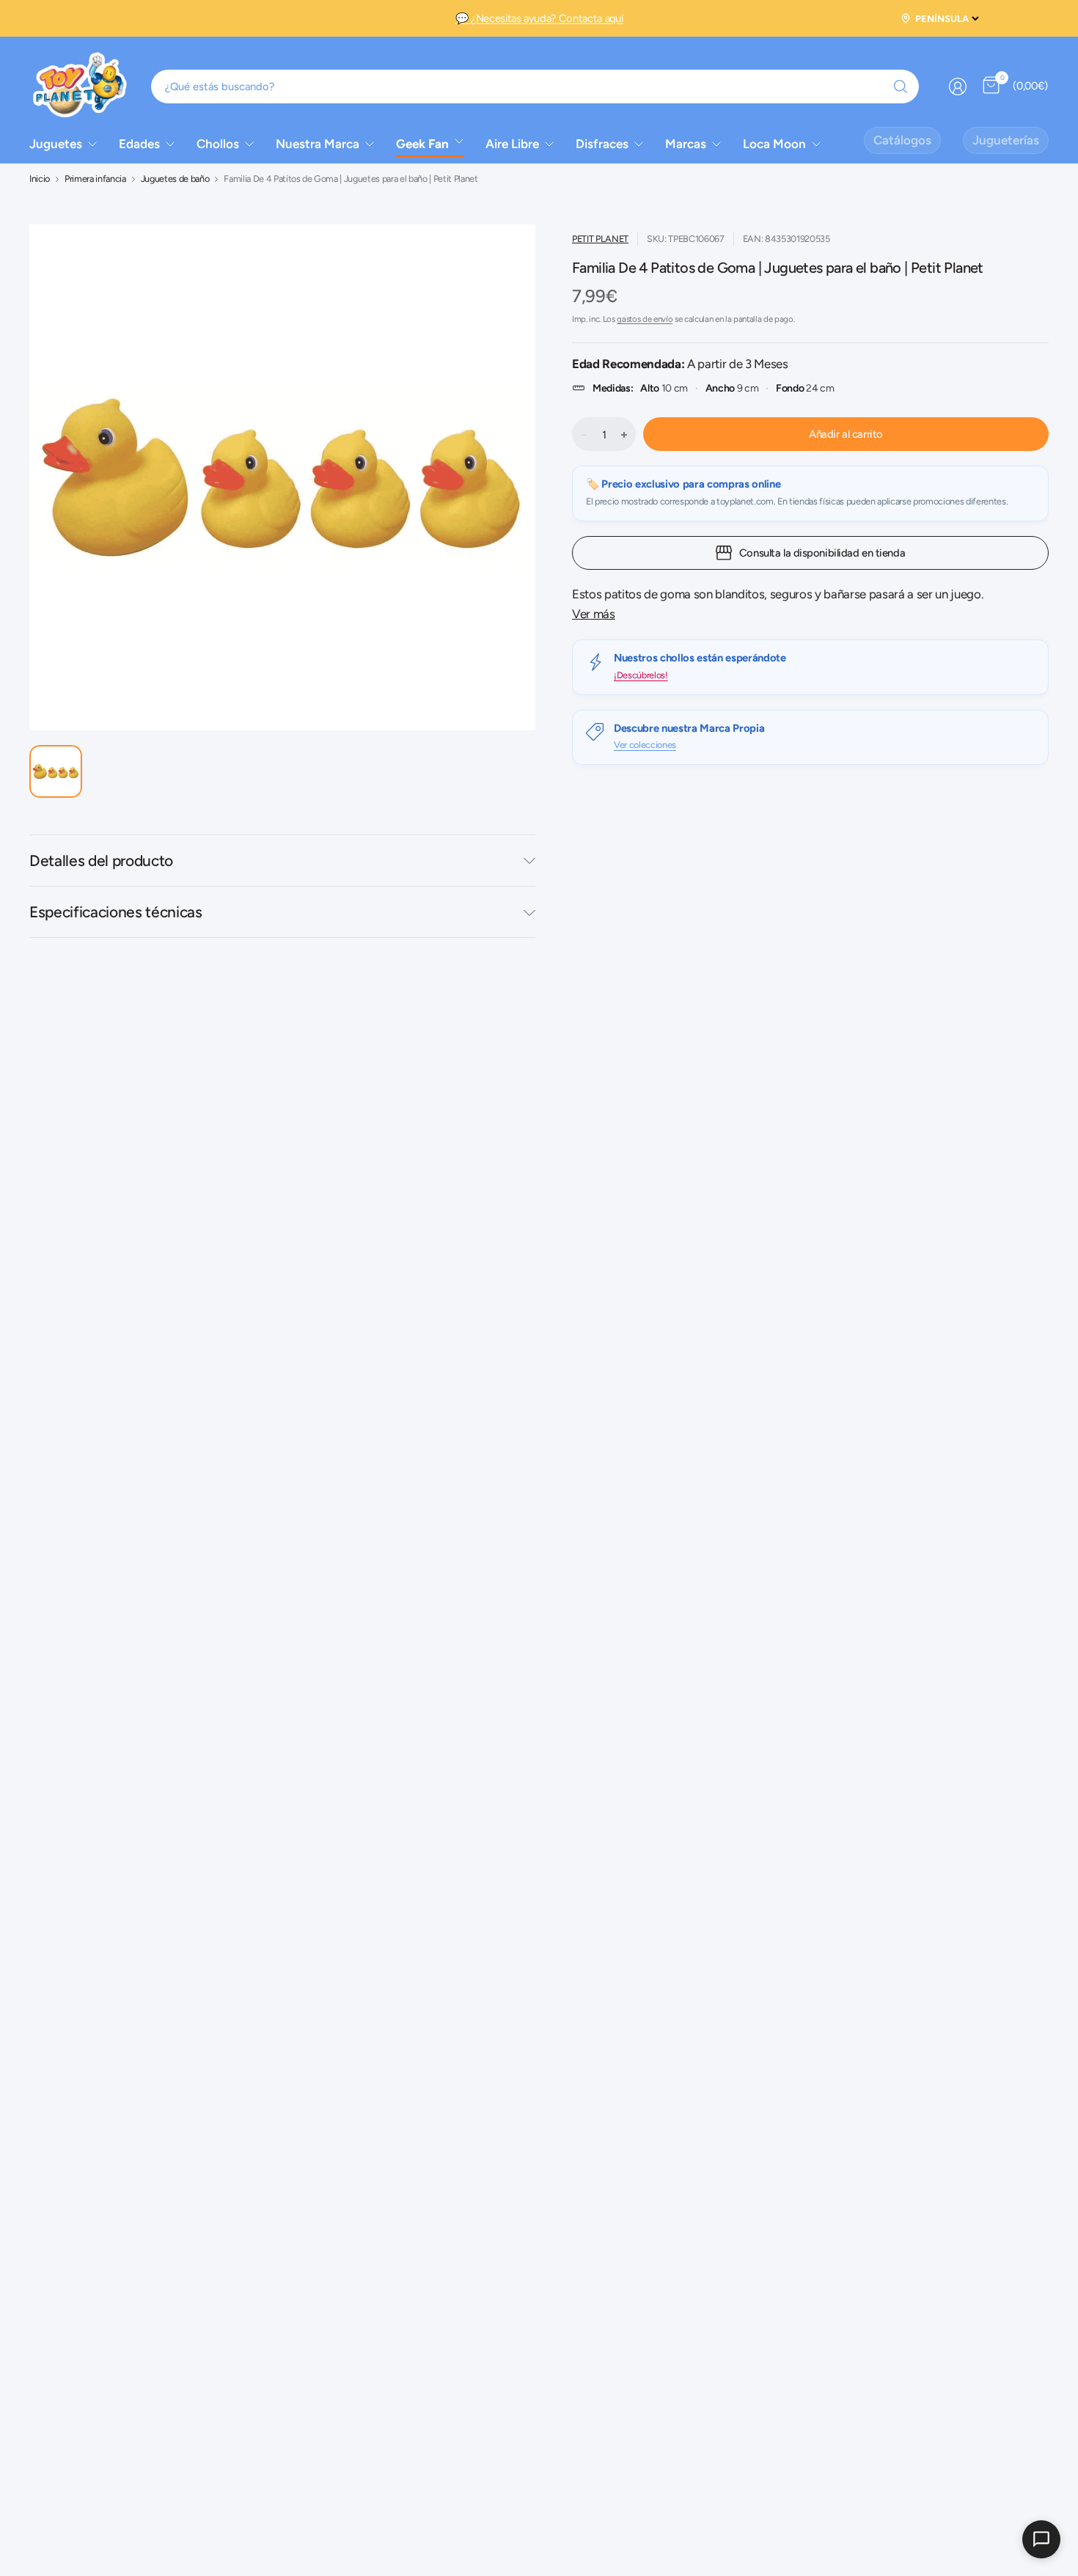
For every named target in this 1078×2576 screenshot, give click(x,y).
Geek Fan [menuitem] (422, 144)
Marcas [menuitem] (686, 144)
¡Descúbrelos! (641, 674)
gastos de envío (645, 319)
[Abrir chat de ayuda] (1041, 2539)
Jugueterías (1006, 140)
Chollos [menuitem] (218, 144)
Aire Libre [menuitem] (512, 144)
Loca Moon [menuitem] (774, 144)
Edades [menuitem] (139, 144)
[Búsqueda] (901, 87)
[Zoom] (497, 263)
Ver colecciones (645, 745)
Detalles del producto (101, 860)
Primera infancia (95, 179)
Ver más (594, 614)
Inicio (40, 179)
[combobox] (535, 87)
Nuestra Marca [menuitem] (318, 144)
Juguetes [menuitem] (56, 144)
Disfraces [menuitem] (602, 144)
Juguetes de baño (175, 179)
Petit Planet (600, 239)
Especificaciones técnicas (116, 912)
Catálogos (902, 140)
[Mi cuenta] (958, 87)
